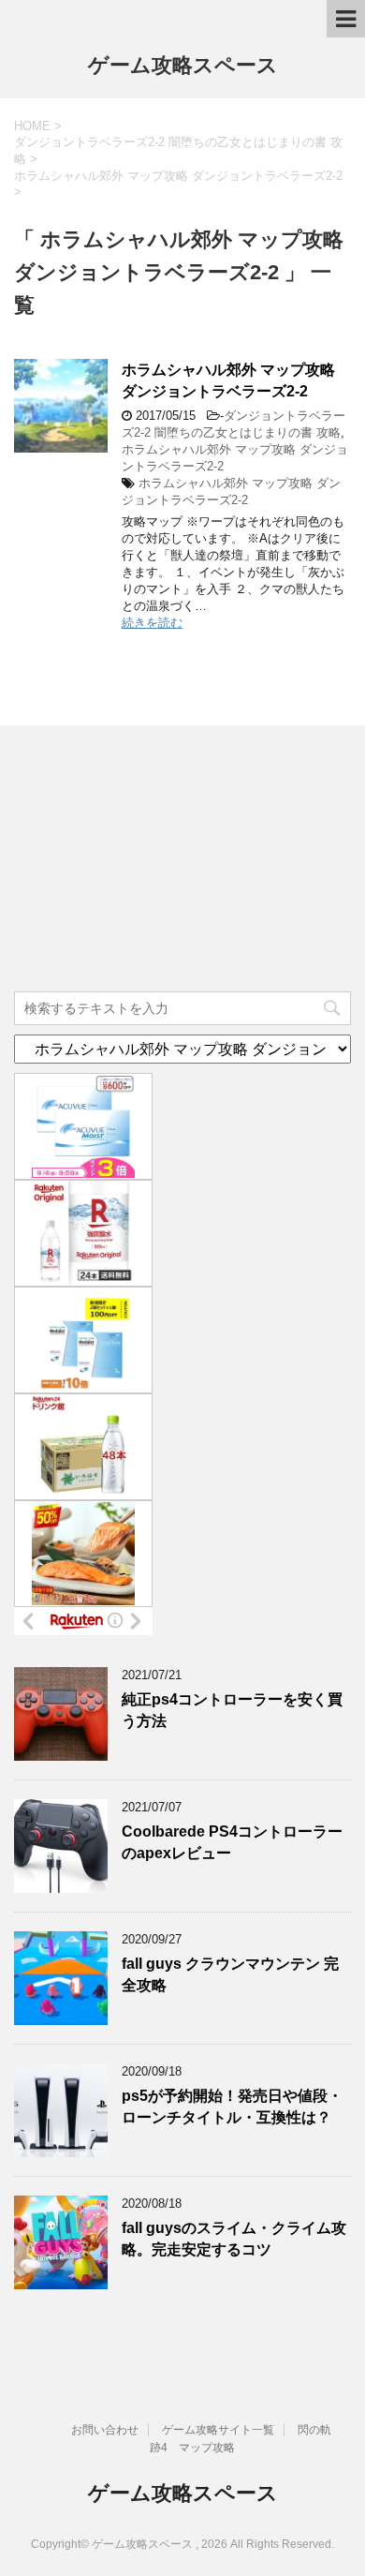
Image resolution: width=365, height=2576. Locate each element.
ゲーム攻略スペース (183, 65)
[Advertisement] (154, 861)
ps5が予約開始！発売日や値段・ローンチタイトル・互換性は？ (232, 2107)
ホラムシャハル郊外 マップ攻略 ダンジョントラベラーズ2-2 (228, 380)
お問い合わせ (105, 2430)
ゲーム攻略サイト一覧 (218, 2430)
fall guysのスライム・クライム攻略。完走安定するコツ (234, 2239)
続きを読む (152, 623)
